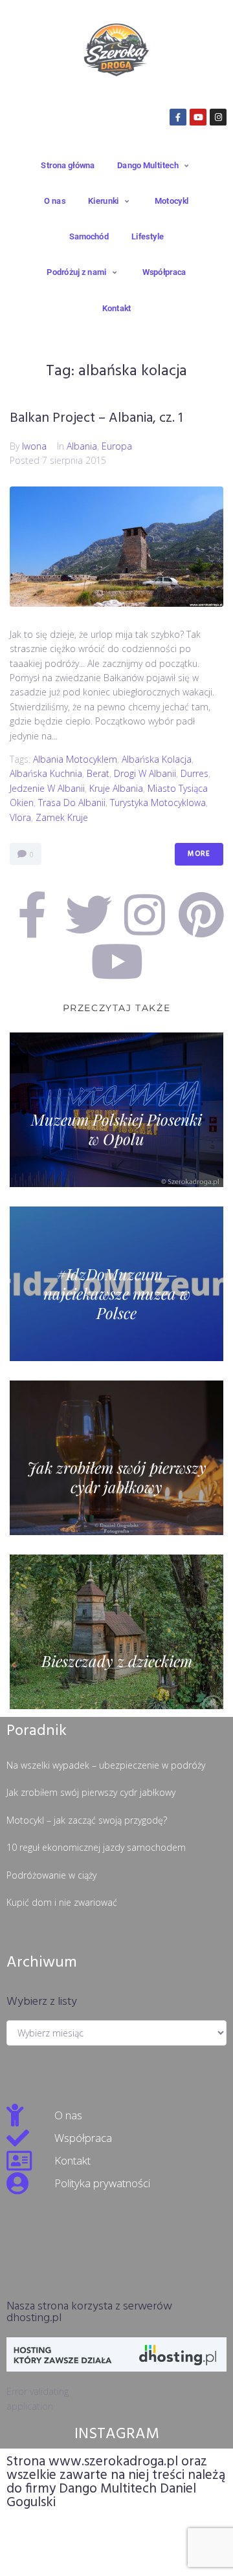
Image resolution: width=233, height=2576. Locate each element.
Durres (194, 773)
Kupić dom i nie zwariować (62, 1902)
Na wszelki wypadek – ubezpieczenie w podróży (106, 1765)
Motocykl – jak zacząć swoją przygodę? (87, 1820)
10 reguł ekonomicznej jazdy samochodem (96, 1847)
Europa (117, 446)
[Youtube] (198, 117)
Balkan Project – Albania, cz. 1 (96, 418)
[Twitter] (89, 915)
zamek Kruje (62, 817)
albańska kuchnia (46, 773)
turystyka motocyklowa (158, 802)
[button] (154, 165)
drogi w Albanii (145, 773)
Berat (98, 773)
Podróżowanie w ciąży (51, 1875)
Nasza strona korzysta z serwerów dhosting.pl (89, 2312)
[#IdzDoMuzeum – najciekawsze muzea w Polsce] (116, 1284)
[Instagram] (218, 117)
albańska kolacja (157, 759)
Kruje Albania (116, 788)
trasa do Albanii (72, 802)
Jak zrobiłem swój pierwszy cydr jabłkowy (91, 1792)
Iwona (34, 446)
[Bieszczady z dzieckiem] (116, 1632)
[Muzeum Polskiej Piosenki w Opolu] (116, 1110)
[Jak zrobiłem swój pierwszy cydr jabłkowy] (116, 1458)
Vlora (20, 817)
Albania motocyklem (75, 759)
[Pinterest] (201, 915)
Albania (82, 446)
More (199, 854)
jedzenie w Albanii (47, 788)
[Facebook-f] (178, 117)
